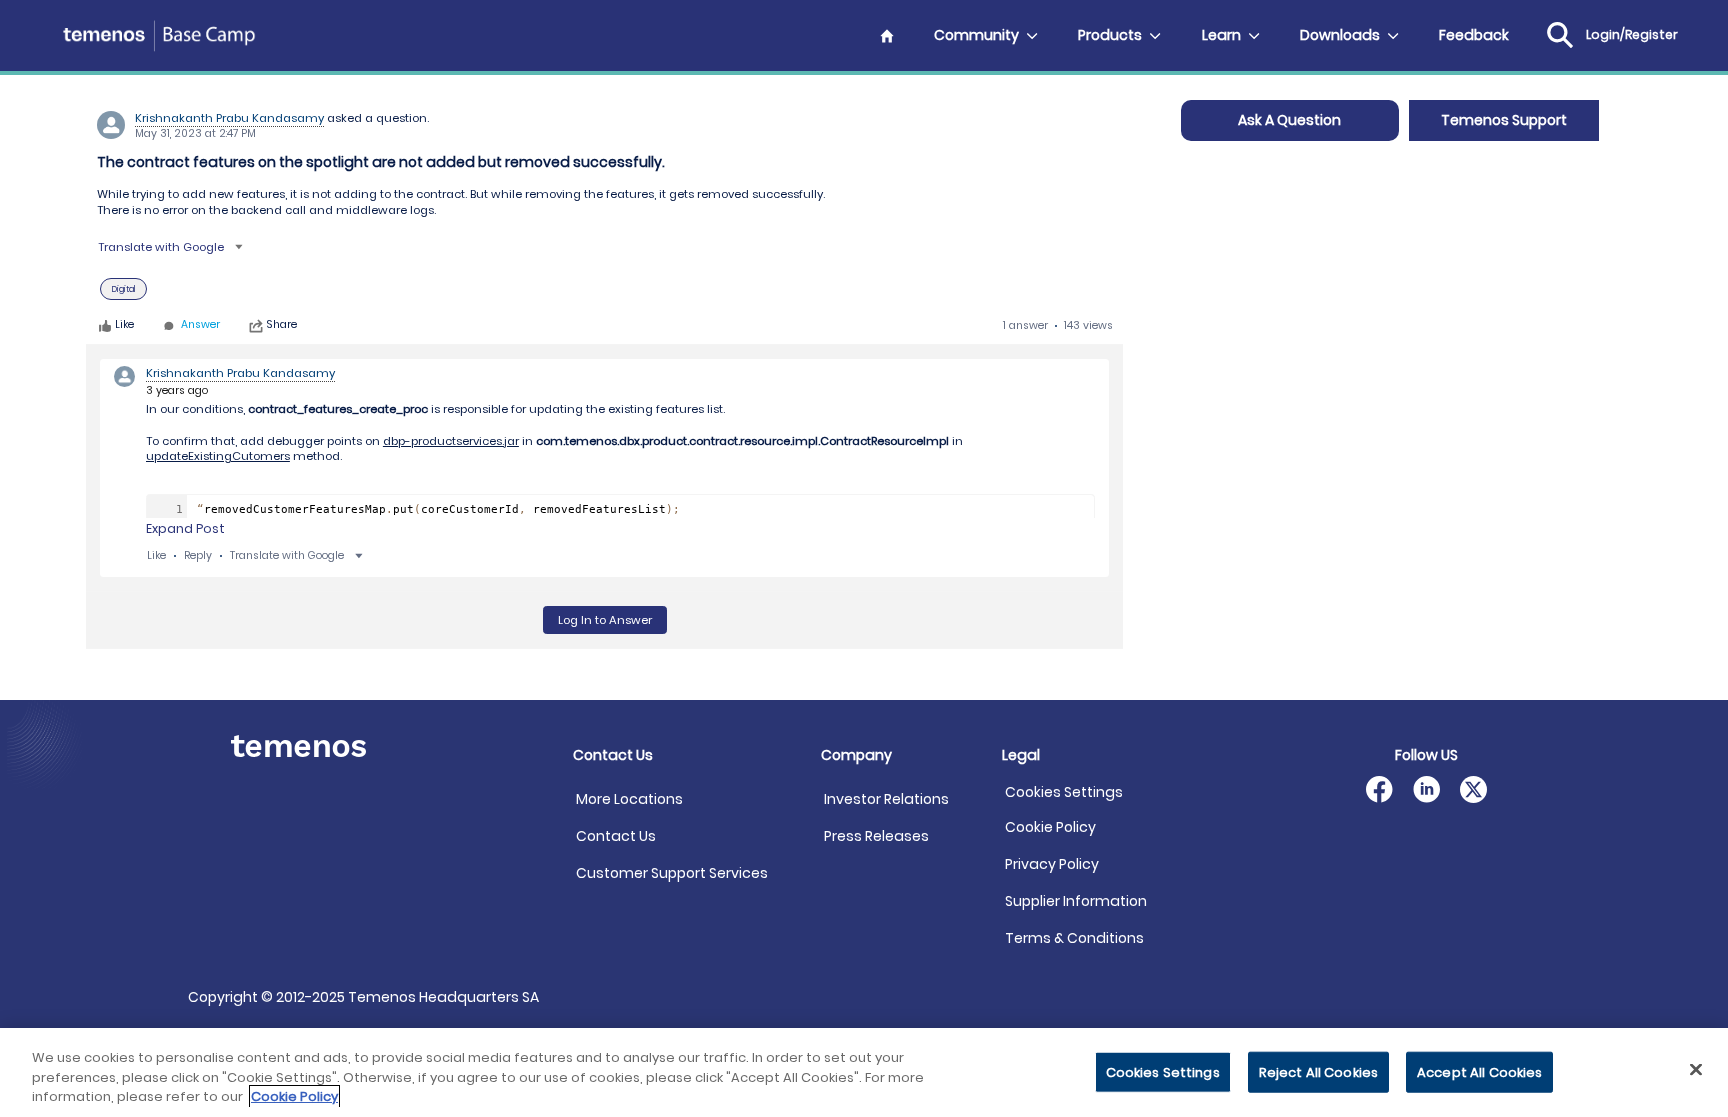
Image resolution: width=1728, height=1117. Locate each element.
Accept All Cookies (1479, 1071)
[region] (864, 1072)
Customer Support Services (672, 873)
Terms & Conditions (1074, 938)
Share (282, 326)
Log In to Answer (605, 620)
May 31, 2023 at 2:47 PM (195, 133)
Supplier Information (1076, 901)
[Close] (1696, 1069)
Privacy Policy (1052, 864)
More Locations (629, 799)
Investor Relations (886, 799)
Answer (200, 325)
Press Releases (876, 836)
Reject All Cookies (1318, 1071)
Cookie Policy (1050, 827)
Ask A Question (1289, 120)
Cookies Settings (1064, 792)
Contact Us (616, 836)
